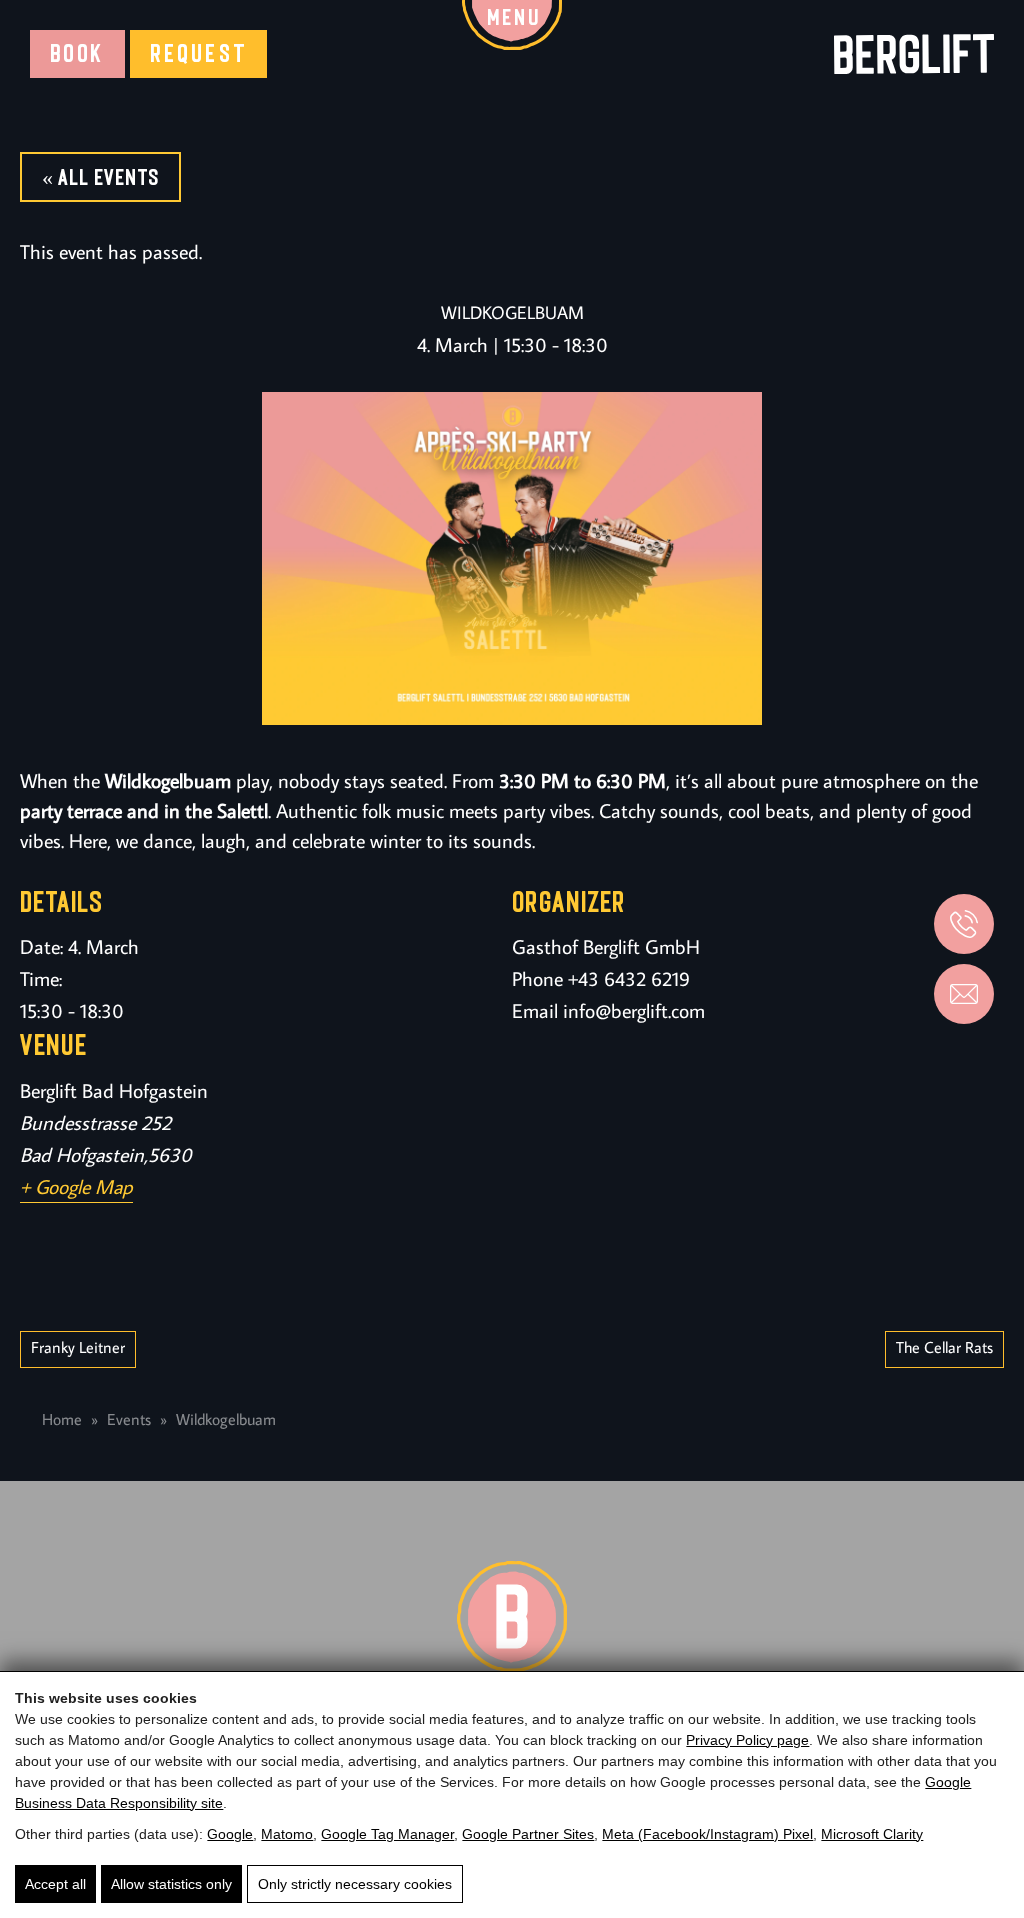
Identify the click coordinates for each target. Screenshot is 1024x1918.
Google (230, 1834)
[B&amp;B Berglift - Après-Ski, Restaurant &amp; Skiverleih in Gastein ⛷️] (914, 53)
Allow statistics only (171, 1884)
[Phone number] (964, 924)
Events (129, 1419)
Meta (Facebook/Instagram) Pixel (707, 1834)
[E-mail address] (964, 994)
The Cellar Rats (944, 1347)
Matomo (287, 1834)
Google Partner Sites (528, 1834)
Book (77, 53)
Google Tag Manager (387, 1834)
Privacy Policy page (747, 1740)
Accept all (55, 1884)
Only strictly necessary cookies (355, 1884)
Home (62, 1419)
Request (199, 53)
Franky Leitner (78, 1347)
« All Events (100, 177)
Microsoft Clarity (872, 1834)
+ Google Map (76, 1186)
